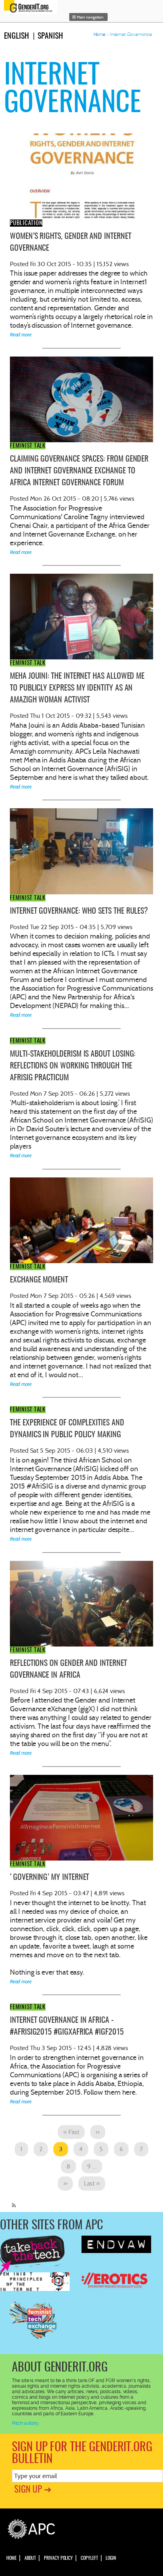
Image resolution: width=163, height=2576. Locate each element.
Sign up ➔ (33, 2490)
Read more (21, 335)
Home (100, 34)
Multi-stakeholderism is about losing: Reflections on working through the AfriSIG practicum (73, 1066)
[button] (89, 17)
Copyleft (89, 2558)
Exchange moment (39, 1280)
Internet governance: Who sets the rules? (79, 911)
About (30, 2558)
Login (111, 2558)
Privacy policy (58, 2558)
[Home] (33, 7)
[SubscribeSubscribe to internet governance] (12, 2202)
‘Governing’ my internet (49, 1878)
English (16, 36)
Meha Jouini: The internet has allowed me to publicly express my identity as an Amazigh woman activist (77, 688)
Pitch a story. (26, 2423)
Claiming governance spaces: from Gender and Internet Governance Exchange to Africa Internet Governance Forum (79, 471)
